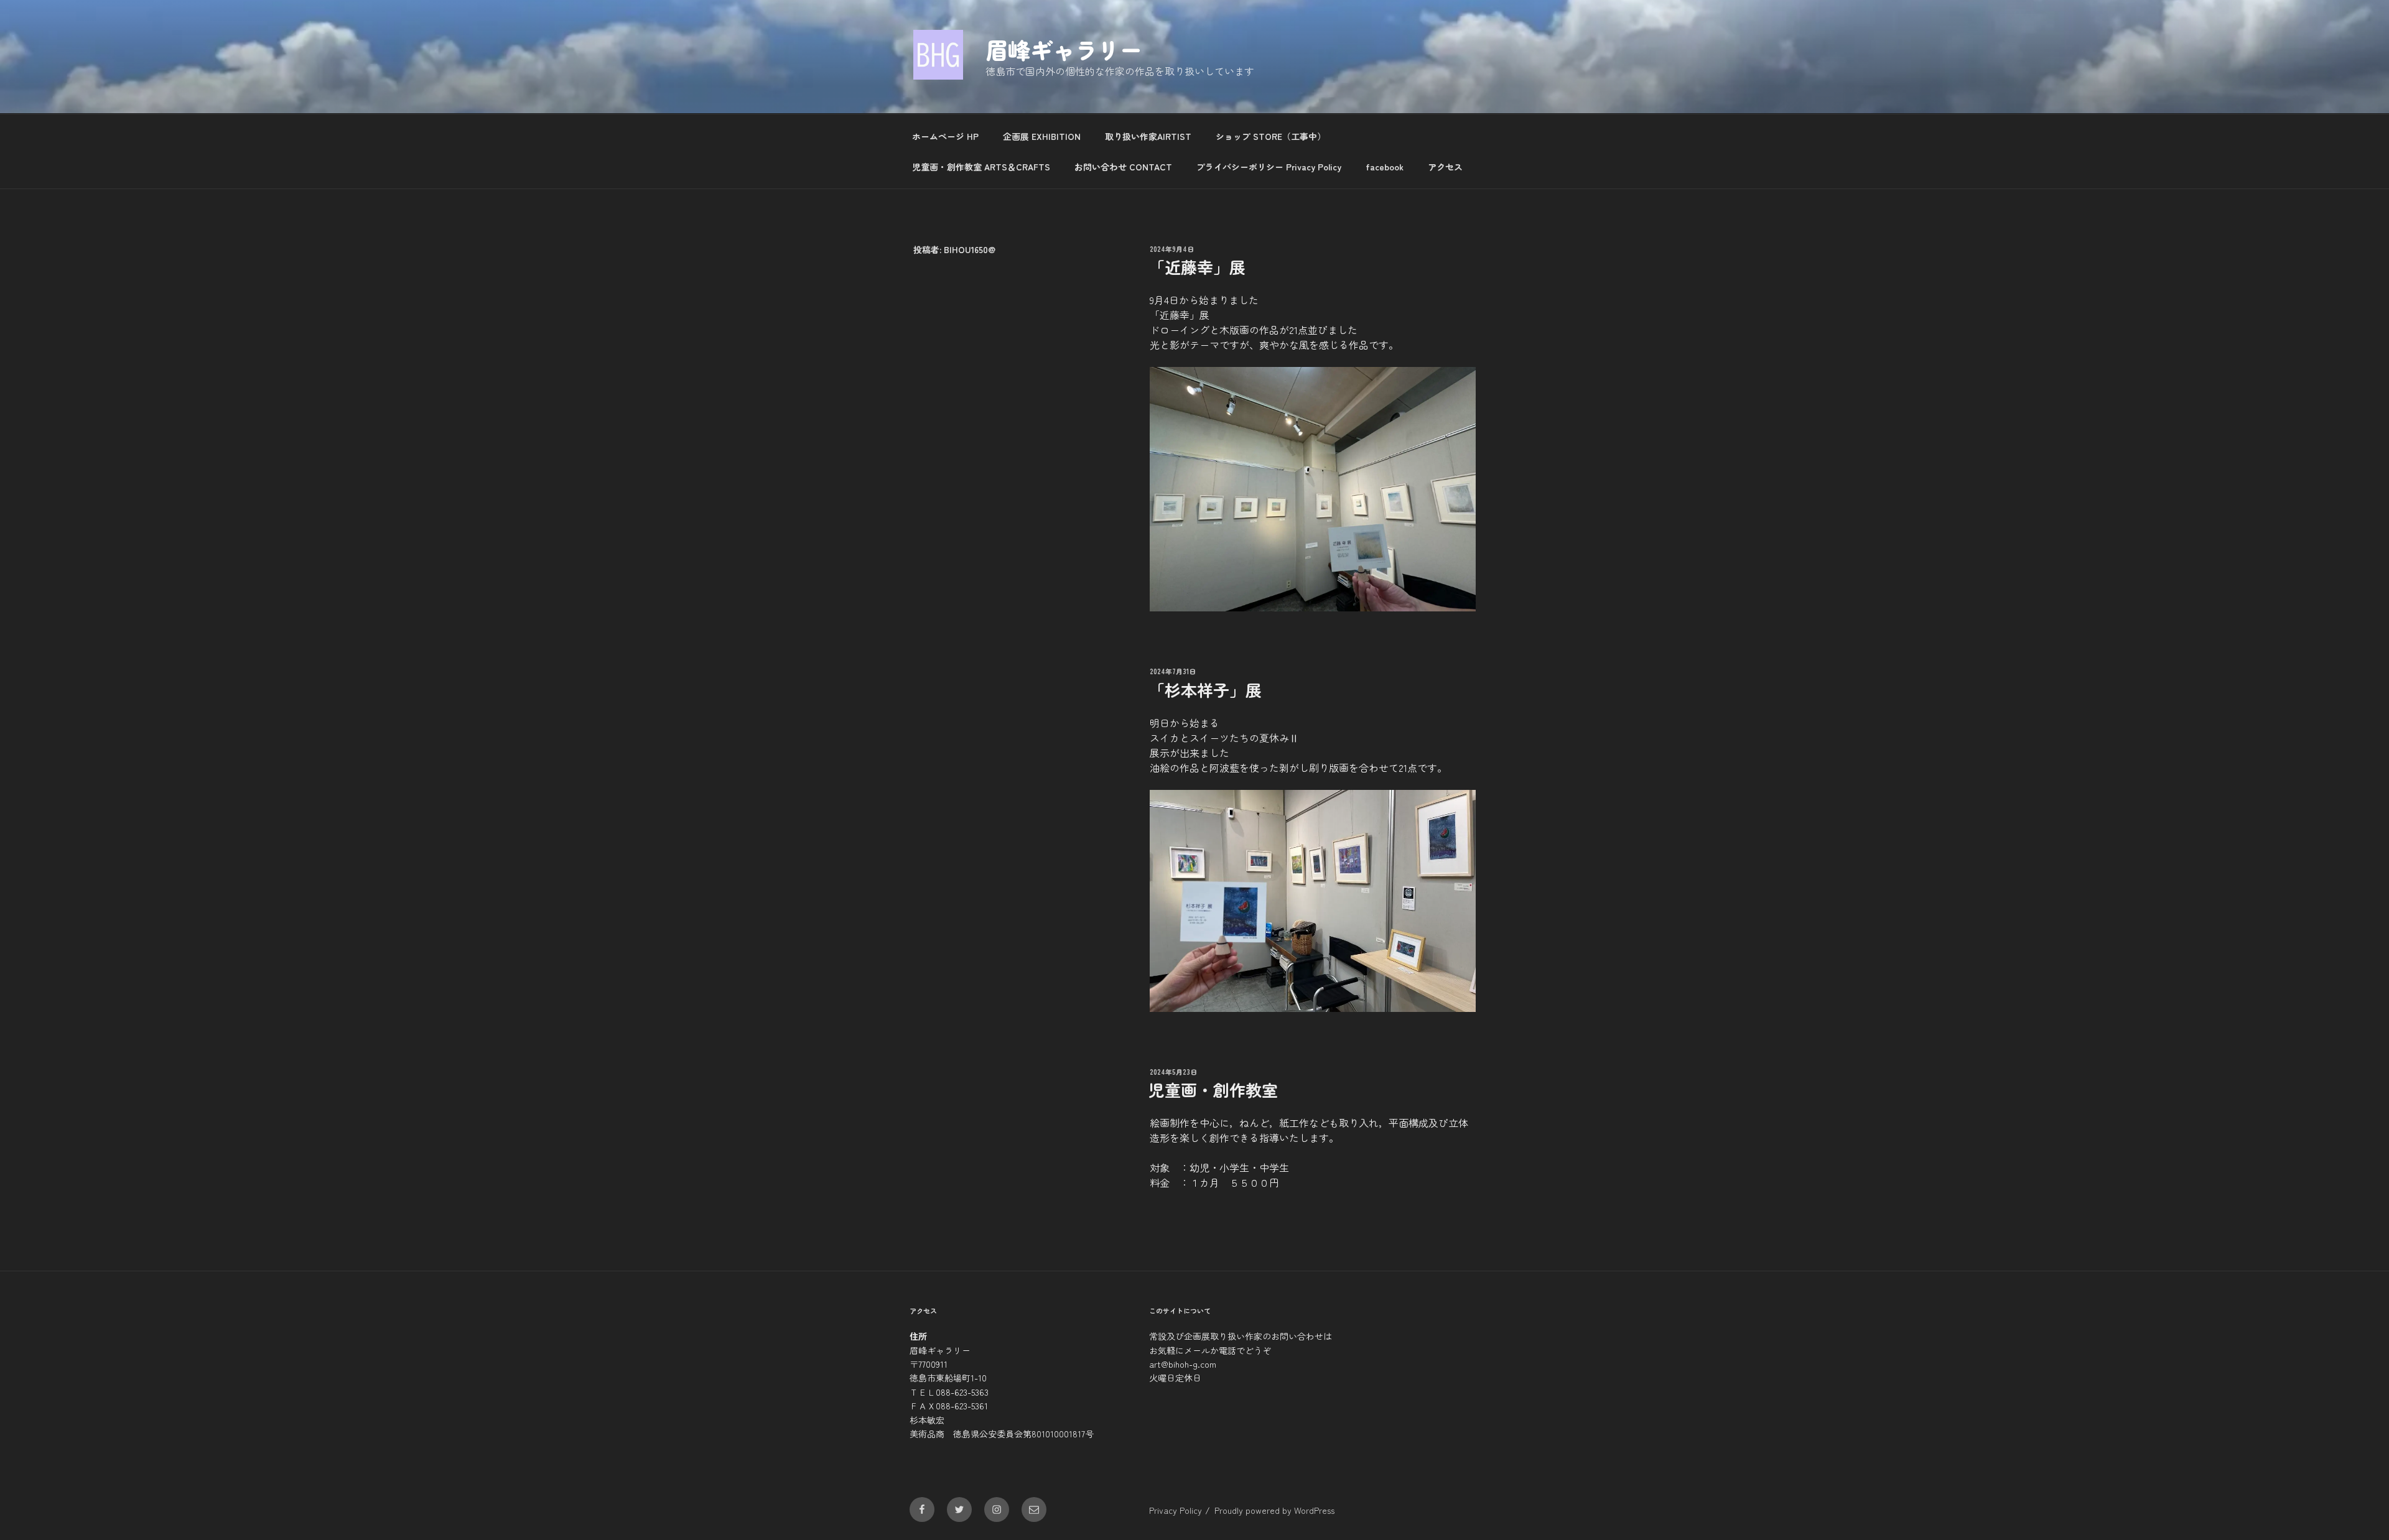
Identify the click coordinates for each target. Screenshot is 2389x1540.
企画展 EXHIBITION (1042, 136)
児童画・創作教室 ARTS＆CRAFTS (981, 167)
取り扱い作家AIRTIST (1148, 136)
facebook (1385, 167)
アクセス (1445, 167)
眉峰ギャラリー (1064, 49)
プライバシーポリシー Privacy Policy (1269, 167)
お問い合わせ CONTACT (1123, 167)
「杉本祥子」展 (1205, 689)
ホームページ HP (945, 136)
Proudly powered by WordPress (1274, 1510)
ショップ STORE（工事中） (1271, 136)
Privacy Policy (1176, 1510)
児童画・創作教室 (1213, 1089)
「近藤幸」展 (1197, 267)
